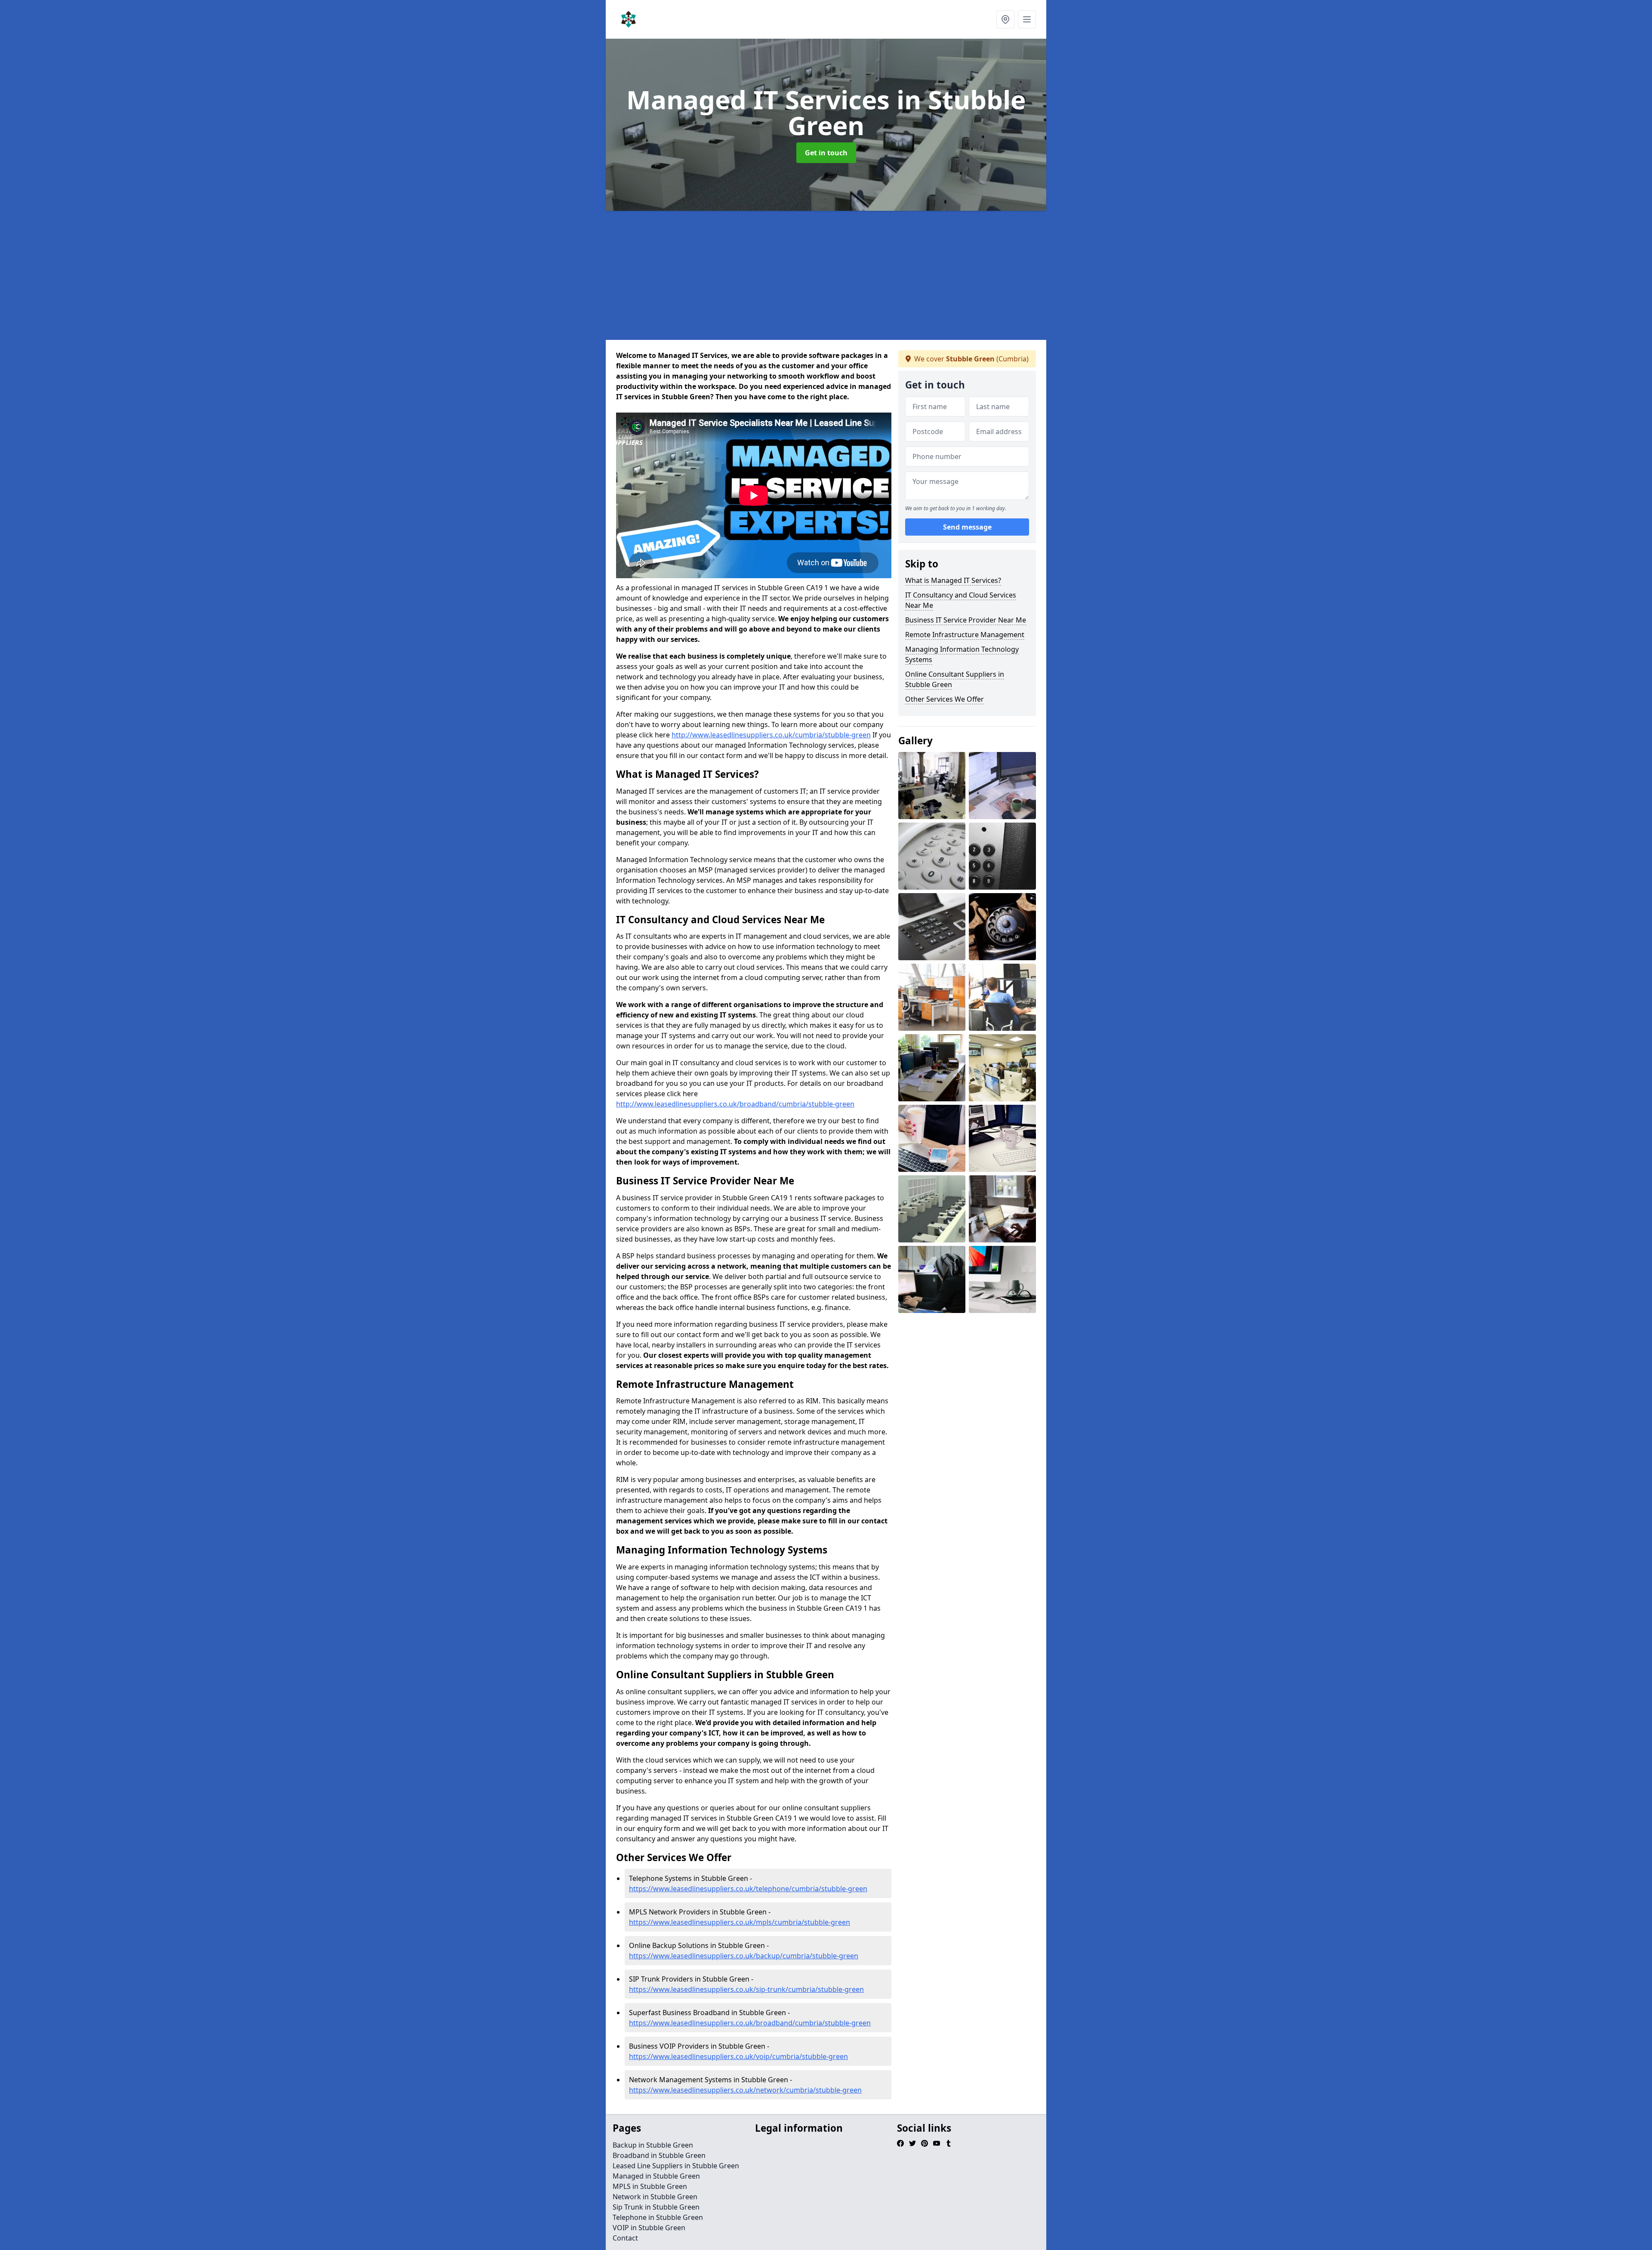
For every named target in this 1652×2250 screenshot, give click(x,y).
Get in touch (826, 153)
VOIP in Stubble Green (649, 2228)
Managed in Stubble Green (656, 2176)
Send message (967, 527)
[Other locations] (1005, 19)
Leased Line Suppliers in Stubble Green (676, 2166)
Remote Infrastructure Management (965, 635)
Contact (625, 2238)
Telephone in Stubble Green (658, 2217)
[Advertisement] (864, 275)
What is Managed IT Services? (953, 580)
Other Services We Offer (945, 699)
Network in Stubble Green (655, 2197)
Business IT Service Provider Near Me (966, 620)
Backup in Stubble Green (653, 2145)
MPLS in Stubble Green (650, 2186)
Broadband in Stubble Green (659, 2155)
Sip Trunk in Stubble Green (656, 2207)
